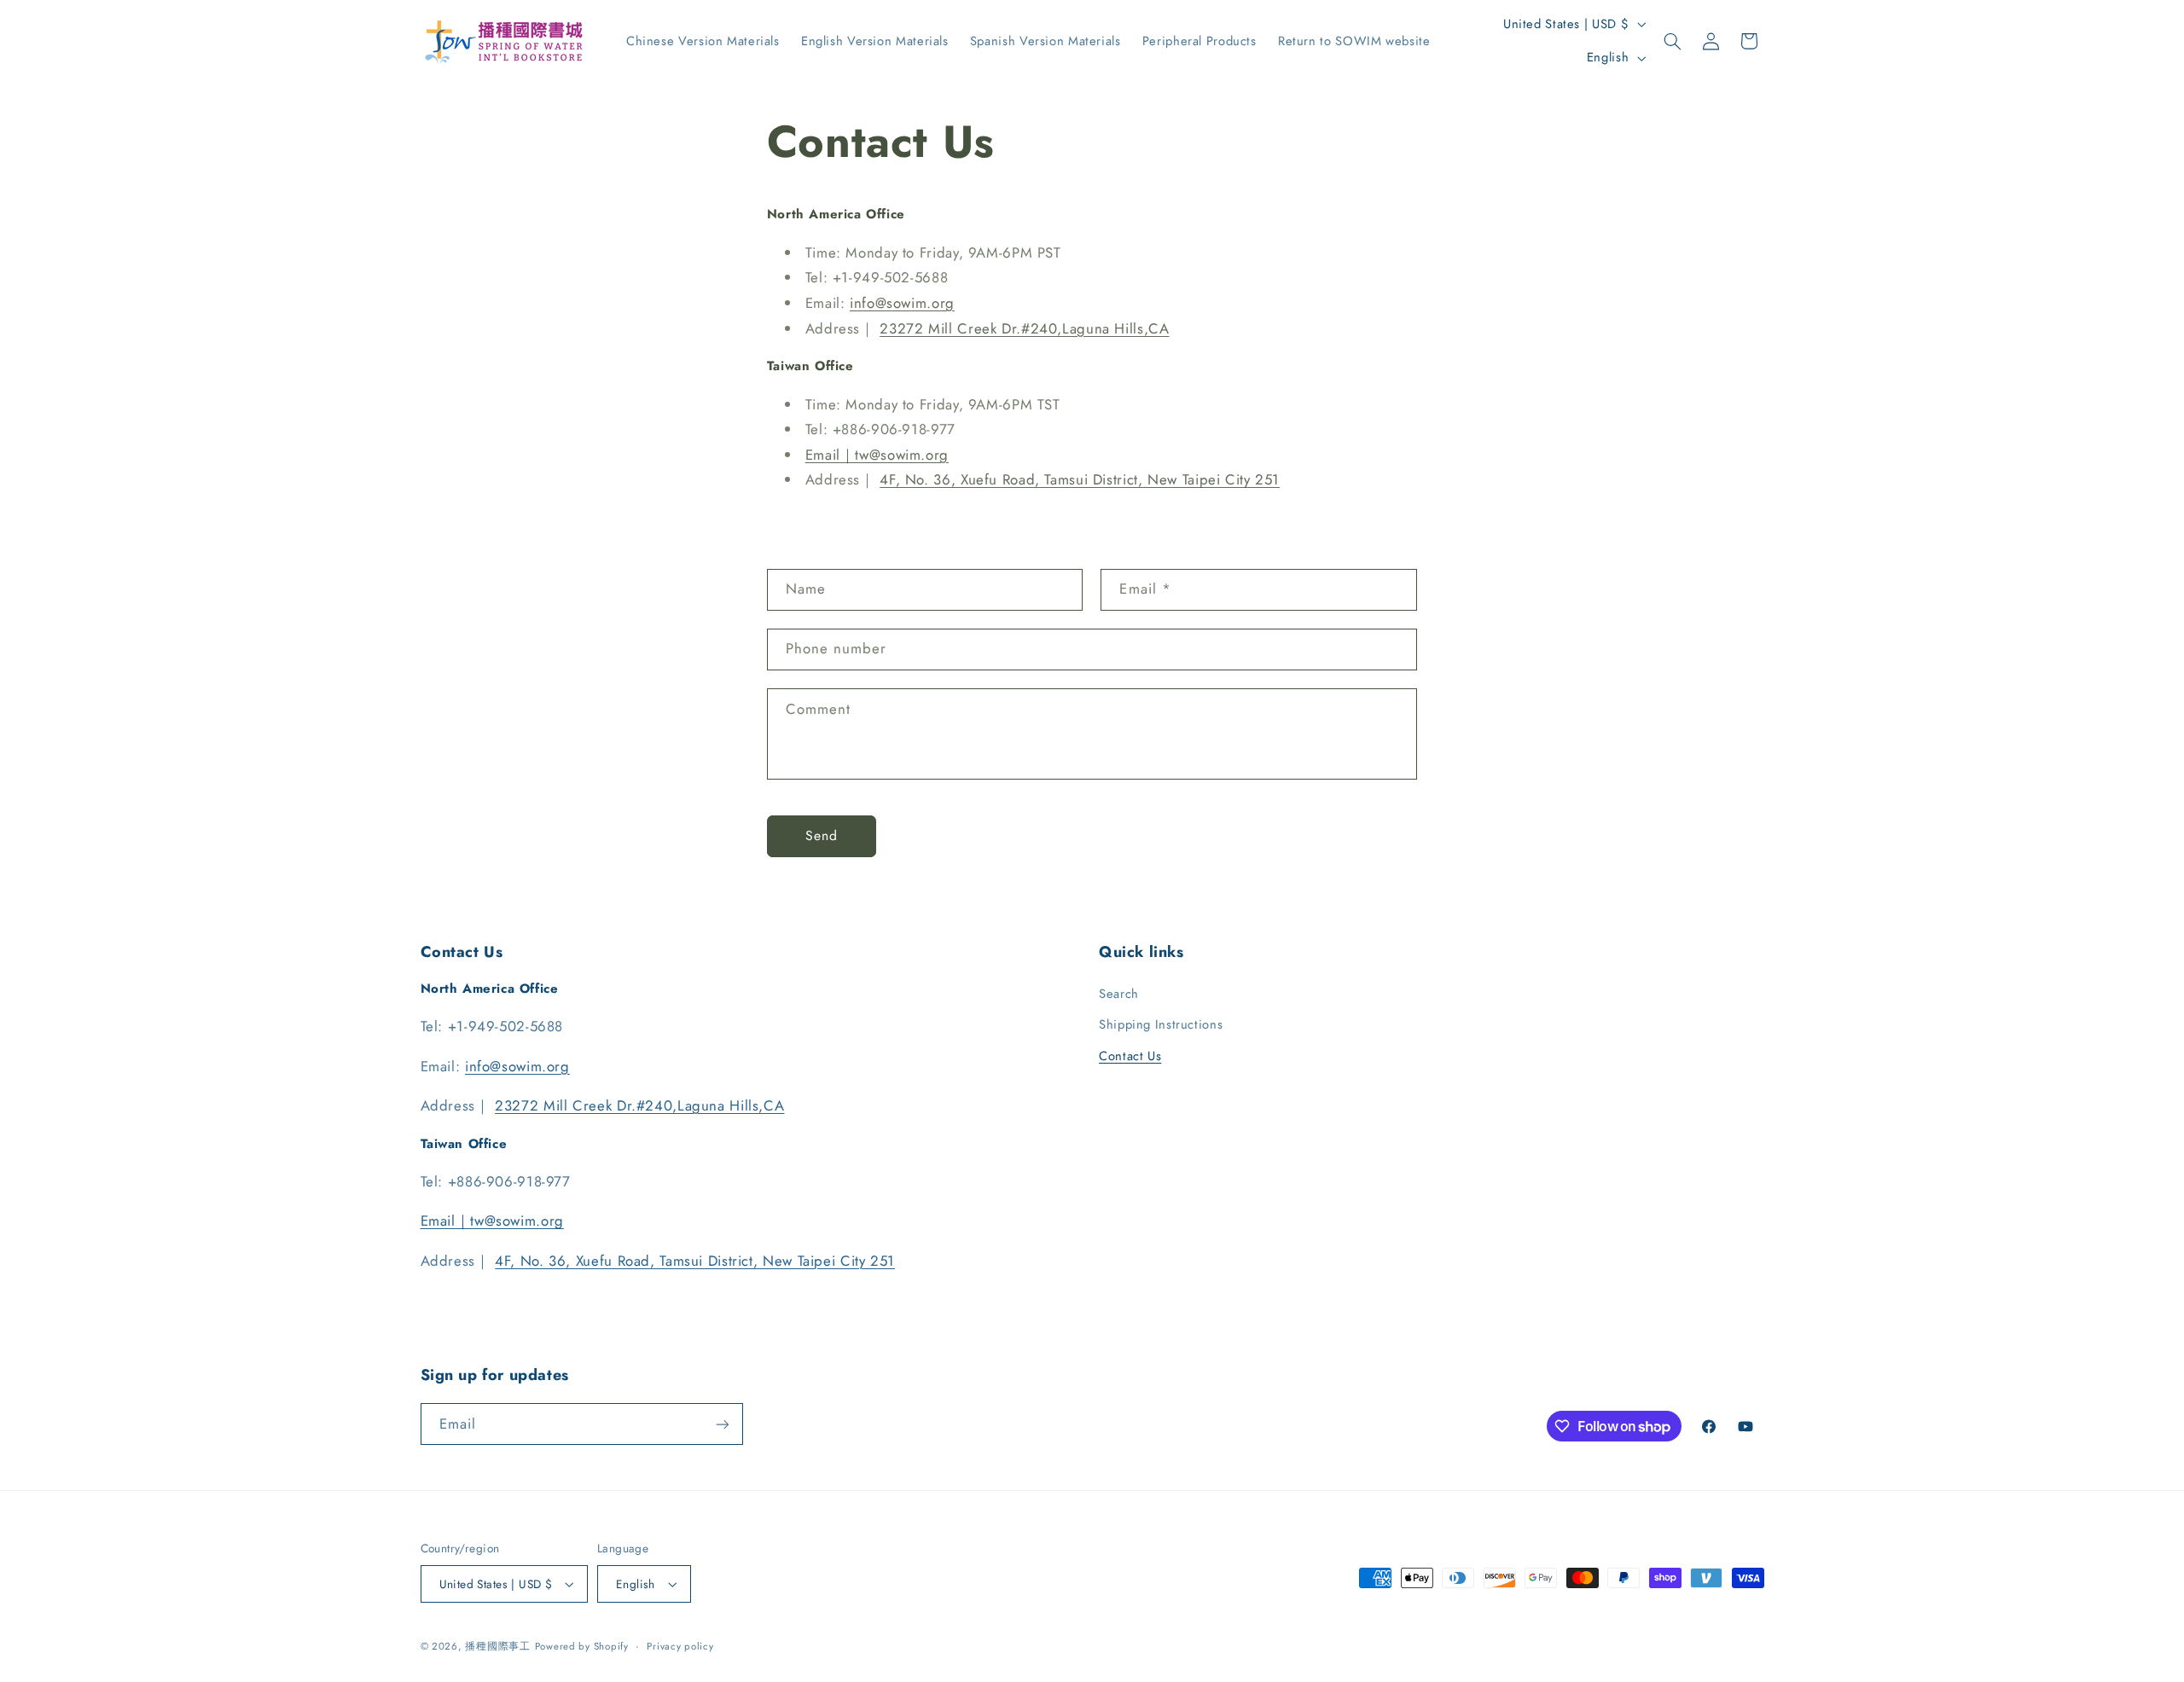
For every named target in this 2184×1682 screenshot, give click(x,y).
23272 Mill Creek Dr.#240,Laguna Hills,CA (1024, 328)
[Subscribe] (722, 1424)
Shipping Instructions (1161, 1024)
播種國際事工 (497, 1646)
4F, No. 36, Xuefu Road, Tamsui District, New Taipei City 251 (1080, 479)
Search (1119, 994)
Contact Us (1130, 1056)
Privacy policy (680, 1646)
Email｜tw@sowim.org (877, 455)
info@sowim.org (902, 303)
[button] (1673, 41)
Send (822, 835)
